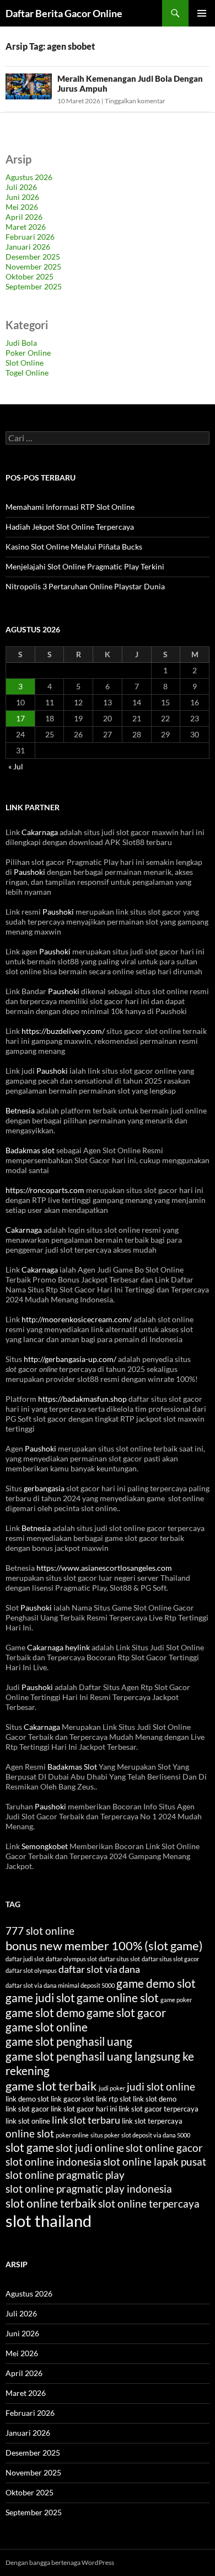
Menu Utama (202, 13)
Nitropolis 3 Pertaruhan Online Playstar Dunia (85, 586)
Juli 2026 (21, 187)
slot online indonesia (53, 2161)
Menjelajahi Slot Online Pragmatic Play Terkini (85, 566)
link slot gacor (27, 2109)
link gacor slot (72, 2099)
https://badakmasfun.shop (82, 1399)
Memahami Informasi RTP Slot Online (70, 507)
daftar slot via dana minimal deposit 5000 (60, 1985)
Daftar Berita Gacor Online (64, 13)
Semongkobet (45, 1846)
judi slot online (161, 2086)
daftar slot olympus (31, 1970)
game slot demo (45, 2013)
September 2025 (34, 286)
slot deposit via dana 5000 (156, 2135)
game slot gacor (126, 2013)
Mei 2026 (22, 207)
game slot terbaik (51, 2086)
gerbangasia (44, 1488)
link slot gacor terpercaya (158, 2109)
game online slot (118, 1998)
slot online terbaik (51, 2203)
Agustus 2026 (29, 177)
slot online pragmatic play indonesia (89, 2189)
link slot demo (155, 2099)
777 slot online (40, 1931)
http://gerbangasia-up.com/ (70, 1359)
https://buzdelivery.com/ (63, 1031)
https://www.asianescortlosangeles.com (104, 1568)
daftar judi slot (25, 1959)
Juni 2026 (22, 197)
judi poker (112, 2088)
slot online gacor (164, 2148)
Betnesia (20, 1110)
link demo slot (27, 2099)
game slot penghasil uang (69, 2041)
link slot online (28, 2121)
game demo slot (156, 1983)
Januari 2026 (28, 247)
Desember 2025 (33, 257)
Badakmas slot (30, 1150)
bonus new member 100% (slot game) (104, 1946)
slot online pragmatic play (65, 2175)
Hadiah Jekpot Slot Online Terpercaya (70, 527)
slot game (30, 2147)
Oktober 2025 (29, 276)
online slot (30, 2133)
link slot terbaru (86, 2120)
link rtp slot (114, 2099)
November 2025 (33, 266)
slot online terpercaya (149, 2203)
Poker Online (28, 353)
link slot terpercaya (152, 2121)
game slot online (47, 2027)
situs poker (105, 2135)
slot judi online (90, 2148)
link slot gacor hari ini (84, 2109)
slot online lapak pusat (155, 2161)
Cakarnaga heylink (58, 1647)
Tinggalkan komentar (135, 101)
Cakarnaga (40, 832)
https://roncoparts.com (45, 1190)
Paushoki (29, 872)
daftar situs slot (119, 1959)
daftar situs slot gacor (170, 1959)
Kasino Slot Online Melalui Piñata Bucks (74, 547)
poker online (72, 2135)
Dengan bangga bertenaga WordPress (60, 2562)
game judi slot (40, 1998)
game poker (176, 2000)
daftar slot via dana (99, 1969)
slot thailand (49, 2221)
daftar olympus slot (71, 1959)
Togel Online (27, 373)
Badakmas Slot (72, 1767)
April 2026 (24, 217)
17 (20, 718)
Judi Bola (21, 343)
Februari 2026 (30, 237)
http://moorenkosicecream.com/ (77, 1319)
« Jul (16, 766)
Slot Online (25, 363)
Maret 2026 (26, 227)
